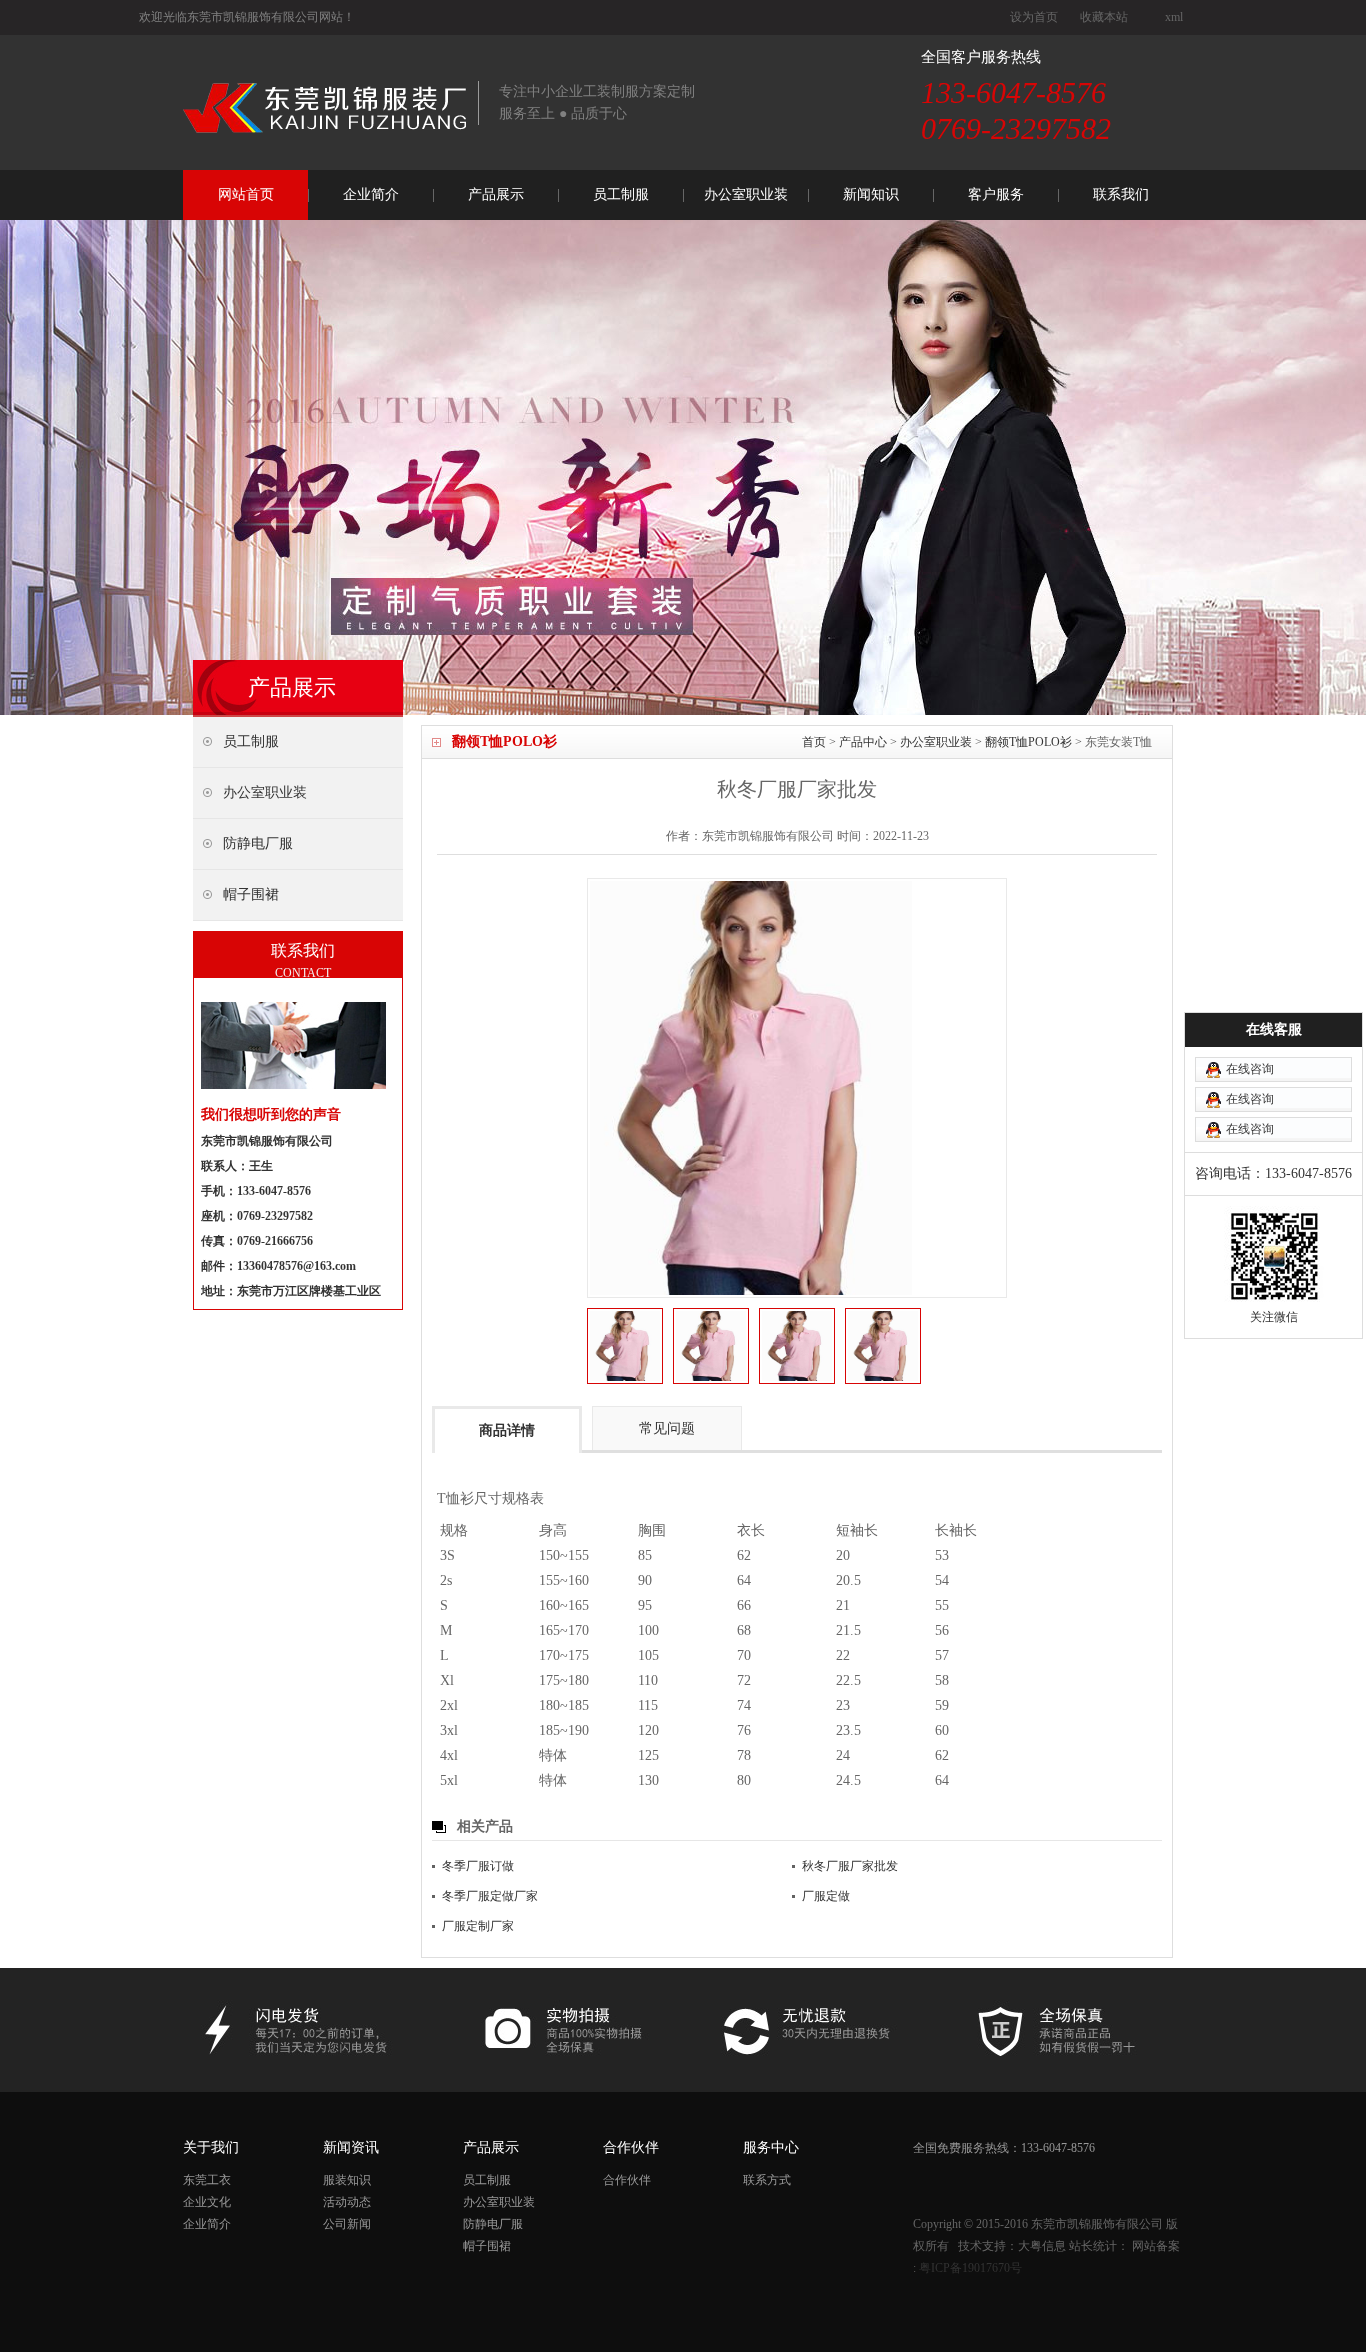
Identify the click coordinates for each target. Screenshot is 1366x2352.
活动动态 (347, 2202)
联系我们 (1121, 194)
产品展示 (496, 194)
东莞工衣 (207, 2180)
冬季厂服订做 (478, 1866)
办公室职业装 (746, 194)
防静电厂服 (493, 2224)
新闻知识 (871, 194)
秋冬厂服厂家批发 (850, 1866)
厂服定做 (826, 1896)
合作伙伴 (627, 2180)
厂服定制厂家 (478, 1926)
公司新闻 (347, 2224)
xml (1174, 17)
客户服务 (996, 194)
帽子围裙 (487, 2246)
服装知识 (347, 2180)
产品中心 (863, 742)
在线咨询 (1250, 1069)
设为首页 (1034, 17)
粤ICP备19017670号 (970, 2268)
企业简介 (371, 194)
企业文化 (207, 2202)
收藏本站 (1104, 17)
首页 (814, 742)
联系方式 (767, 2180)
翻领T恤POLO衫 (1028, 742)
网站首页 (246, 194)
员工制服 (621, 194)
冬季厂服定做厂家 (490, 1896)
